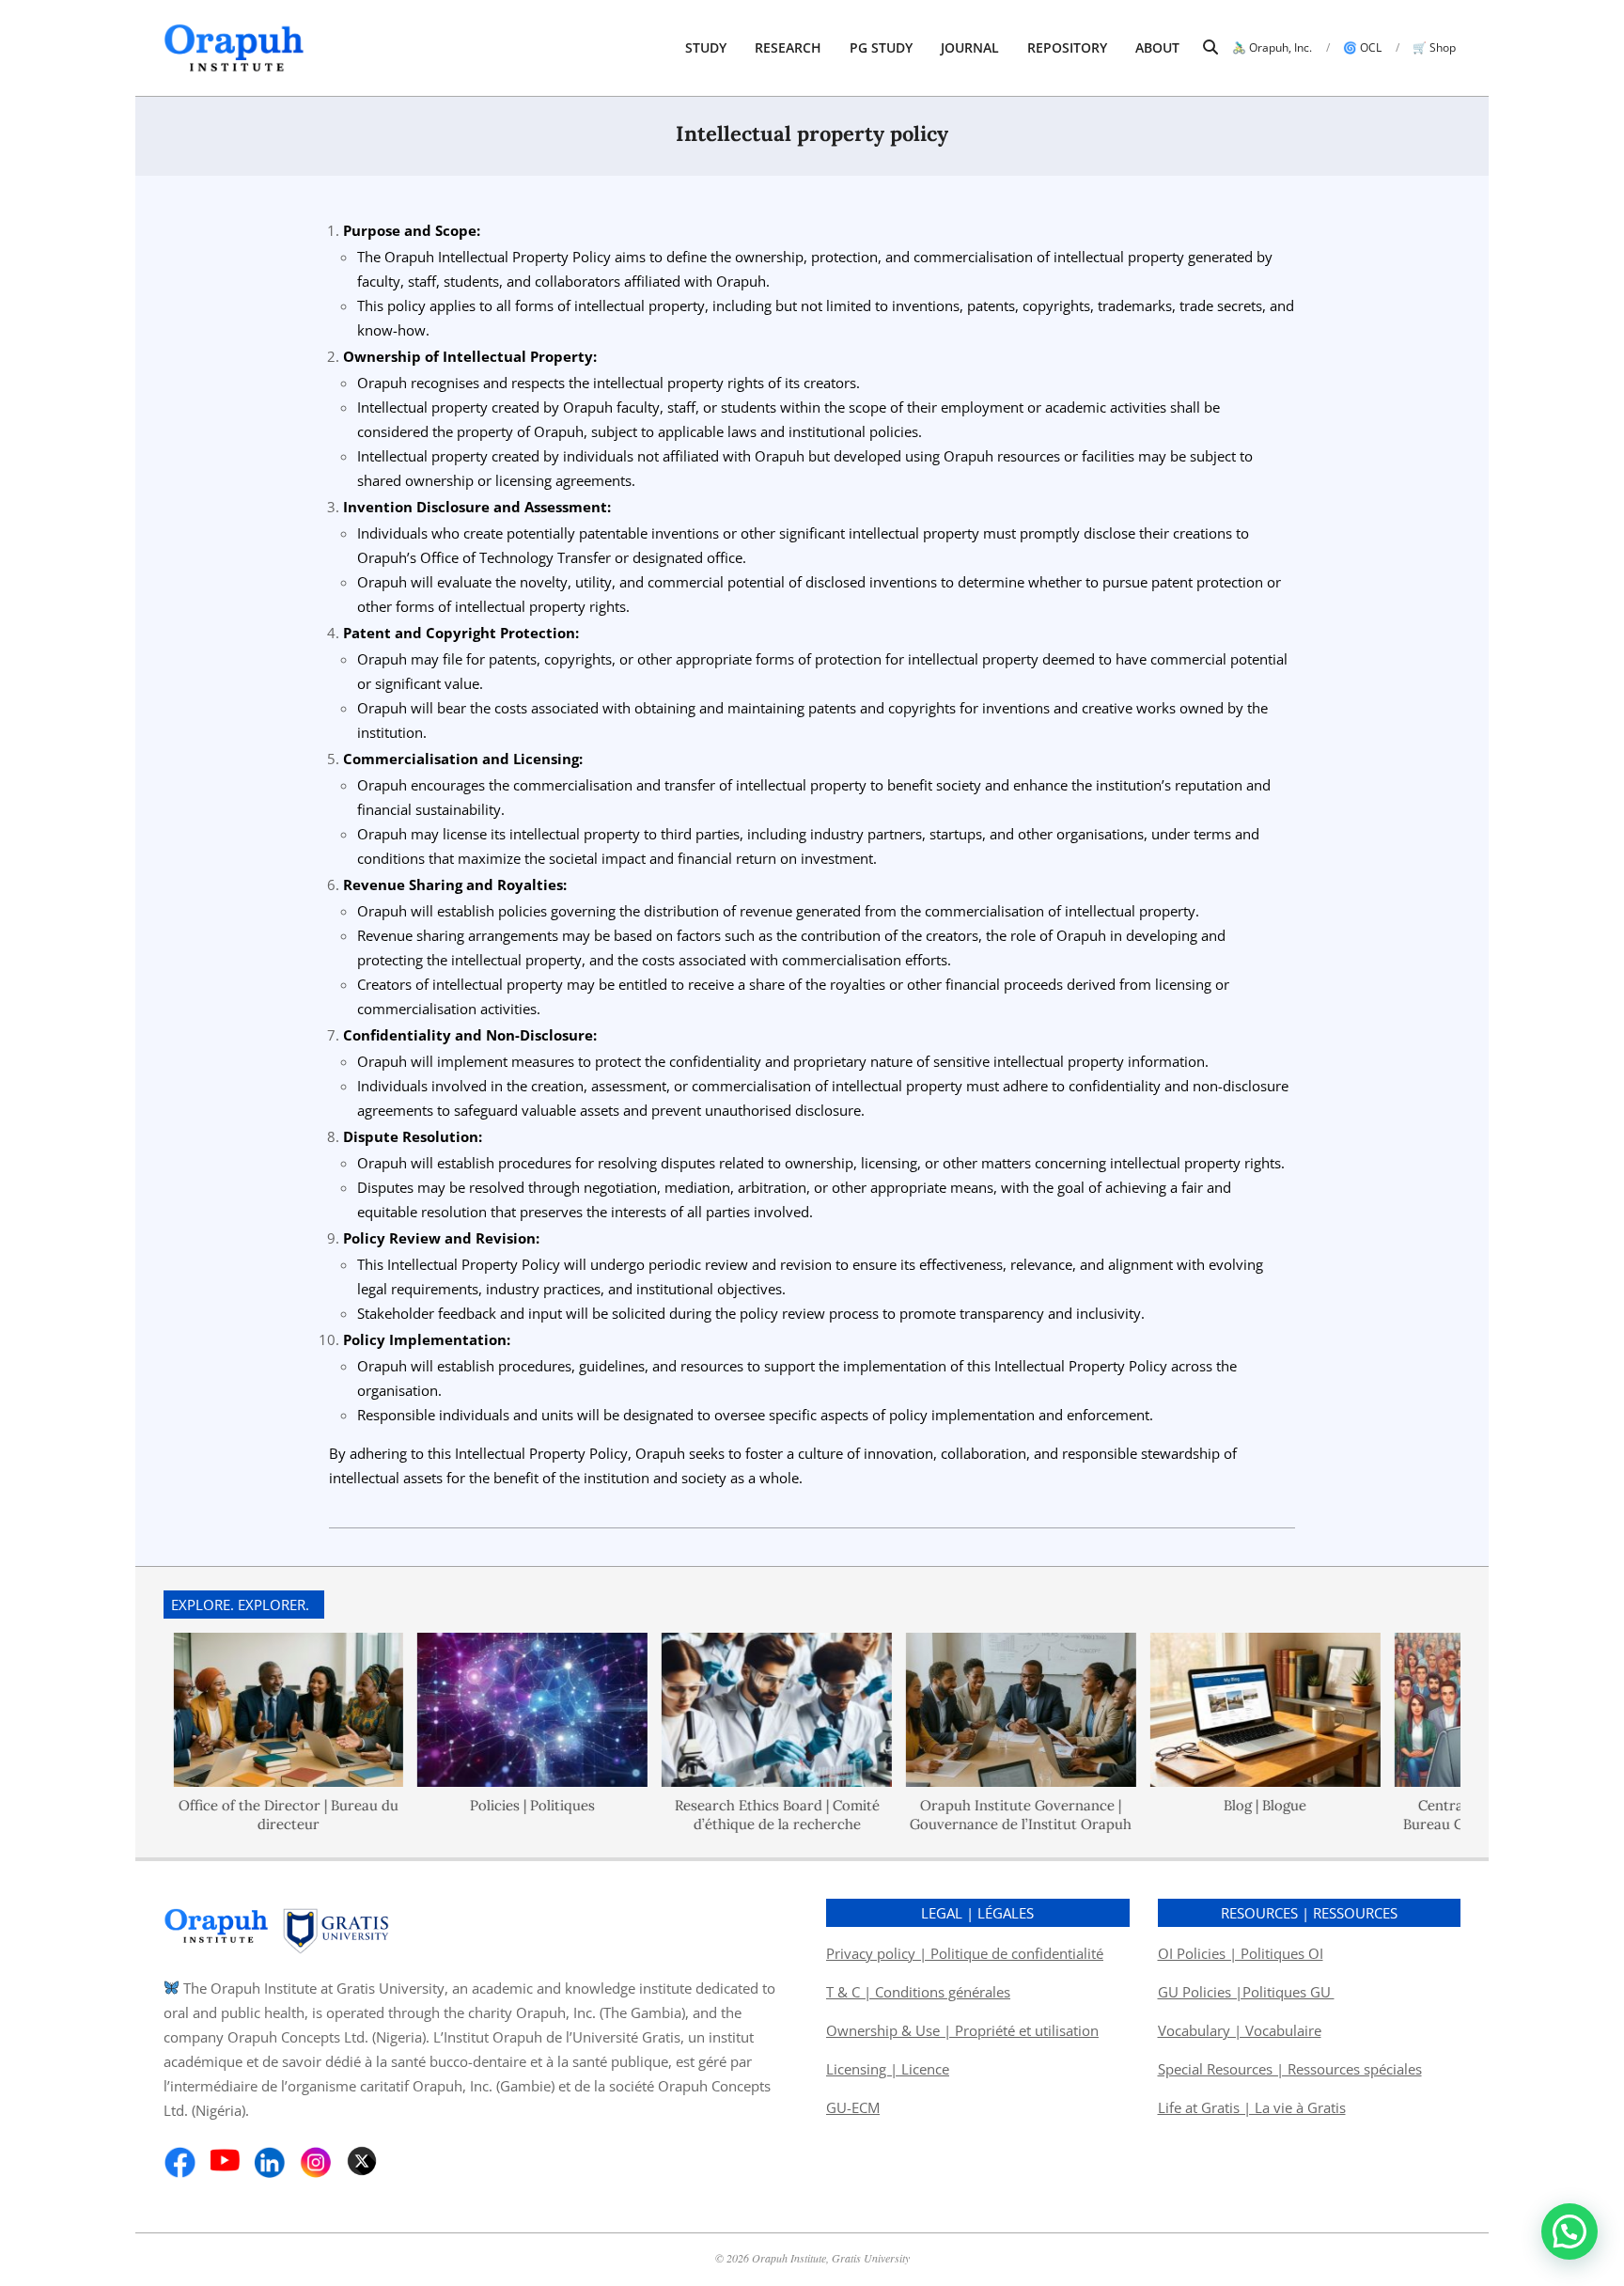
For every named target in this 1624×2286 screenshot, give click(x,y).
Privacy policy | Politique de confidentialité (965, 1953)
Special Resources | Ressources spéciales (1290, 2069)
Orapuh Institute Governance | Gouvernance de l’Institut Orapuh (992, 1815)
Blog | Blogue (1237, 1805)
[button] (1569, 2231)
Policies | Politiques (504, 1805)
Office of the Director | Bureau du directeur (259, 1815)
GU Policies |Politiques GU (1246, 1992)
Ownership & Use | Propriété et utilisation (962, 2030)
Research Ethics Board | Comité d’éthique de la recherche (748, 1815)
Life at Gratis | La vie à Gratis (1252, 2107)
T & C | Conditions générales (918, 1992)
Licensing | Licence (888, 2069)
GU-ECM (853, 2107)
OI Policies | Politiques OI (1241, 1953)
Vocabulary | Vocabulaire (1240, 2030)
